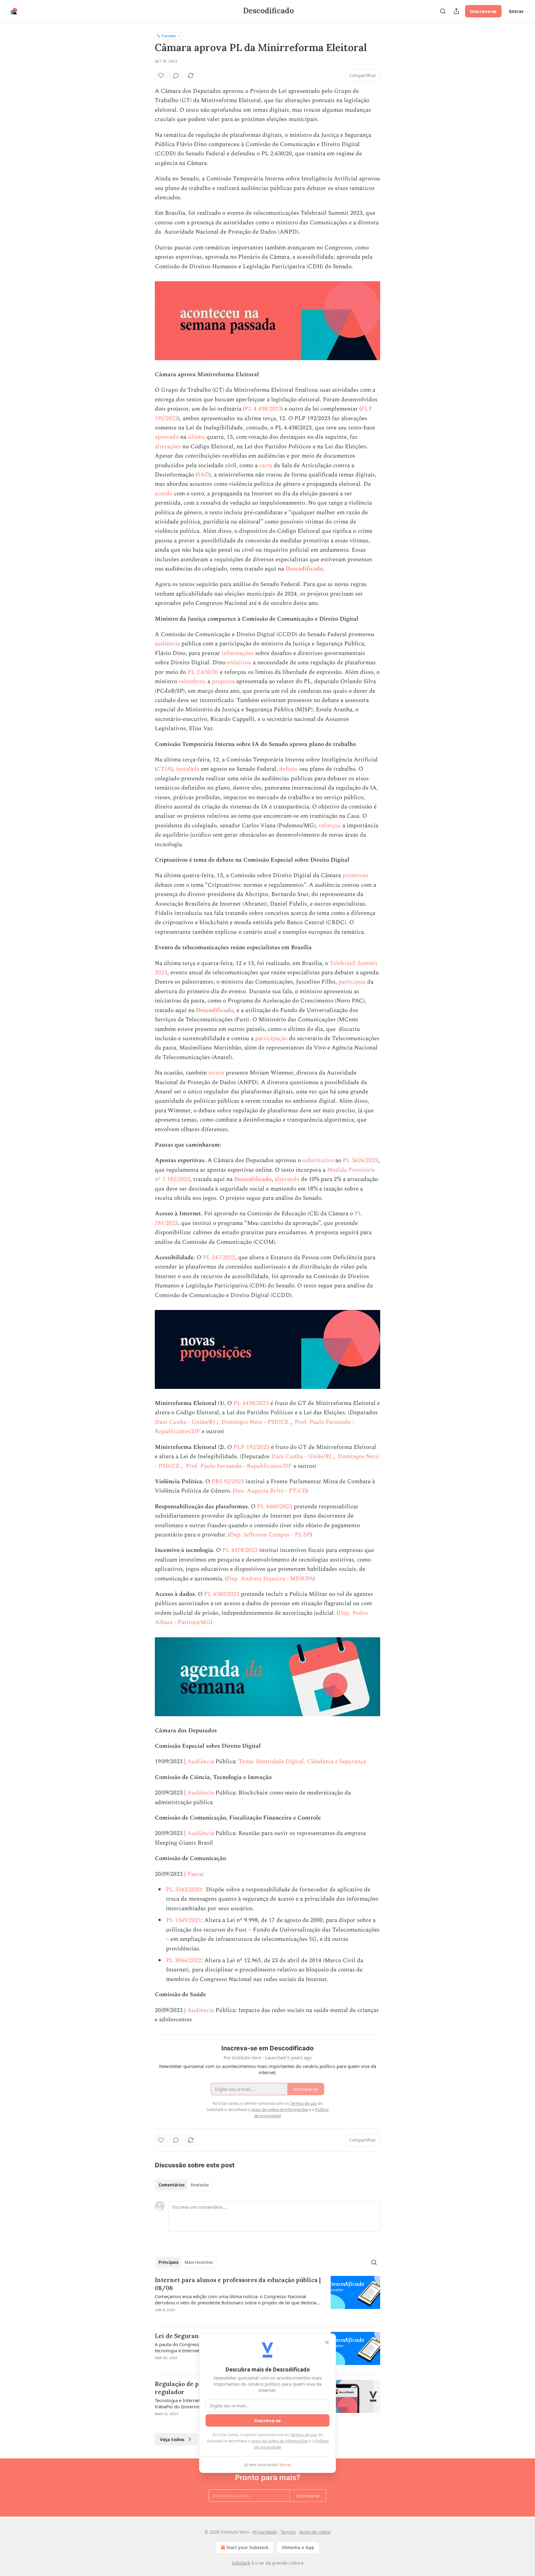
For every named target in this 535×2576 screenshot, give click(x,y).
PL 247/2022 (219, 1258)
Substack (241, 2563)
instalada (188, 769)
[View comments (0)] (176, 75)
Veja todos (172, 2439)
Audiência (201, 1762)
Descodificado (304, 569)
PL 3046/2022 (184, 1960)
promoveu (355, 875)
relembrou (192, 681)
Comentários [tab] (172, 2185)
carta (266, 465)
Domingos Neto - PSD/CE (256, 1422)
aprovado (167, 437)
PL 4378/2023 (240, 1550)
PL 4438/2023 (251, 1403)
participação (271, 1038)
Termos (288, 2532)
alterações (168, 447)
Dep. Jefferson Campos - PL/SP (270, 1535)
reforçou (330, 826)
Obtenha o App (298, 2547)
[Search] (443, 11)
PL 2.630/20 (203, 672)
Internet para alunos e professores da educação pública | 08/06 (238, 2284)
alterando (287, 1179)
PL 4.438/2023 (263, 409)
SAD (203, 475)
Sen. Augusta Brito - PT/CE (270, 1491)
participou (352, 982)
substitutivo (318, 1160)
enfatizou (239, 663)
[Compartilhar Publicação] (456, 11)
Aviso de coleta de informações (280, 2441)
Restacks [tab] (200, 2185)
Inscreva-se (483, 11)
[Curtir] (161, 75)
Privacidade (265, 2532)
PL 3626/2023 (360, 1160)
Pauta (195, 1874)
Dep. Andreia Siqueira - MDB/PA (270, 1579)
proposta (223, 681)
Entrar (516, 11)
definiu (289, 769)
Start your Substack (248, 2547)
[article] (267, 2299)
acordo (164, 494)
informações (238, 653)
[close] (327, 2342)
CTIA (164, 769)
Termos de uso (304, 2435)
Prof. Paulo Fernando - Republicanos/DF (240, 1466)
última (196, 437)
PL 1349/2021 (184, 1920)
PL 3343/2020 (184, 1890)
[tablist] (184, 2185)
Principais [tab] (168, 2262)
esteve (216, 1073)
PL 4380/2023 (222, 1594)
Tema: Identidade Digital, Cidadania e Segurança (302, 1762)
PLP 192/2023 (251, 1447)
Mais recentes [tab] (199, 2262)
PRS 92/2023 (228, 1482)
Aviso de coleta (315, 2532)
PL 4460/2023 (275, 1507)
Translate (169, 36)
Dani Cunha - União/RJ (186, 1422)
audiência (167, 644)
